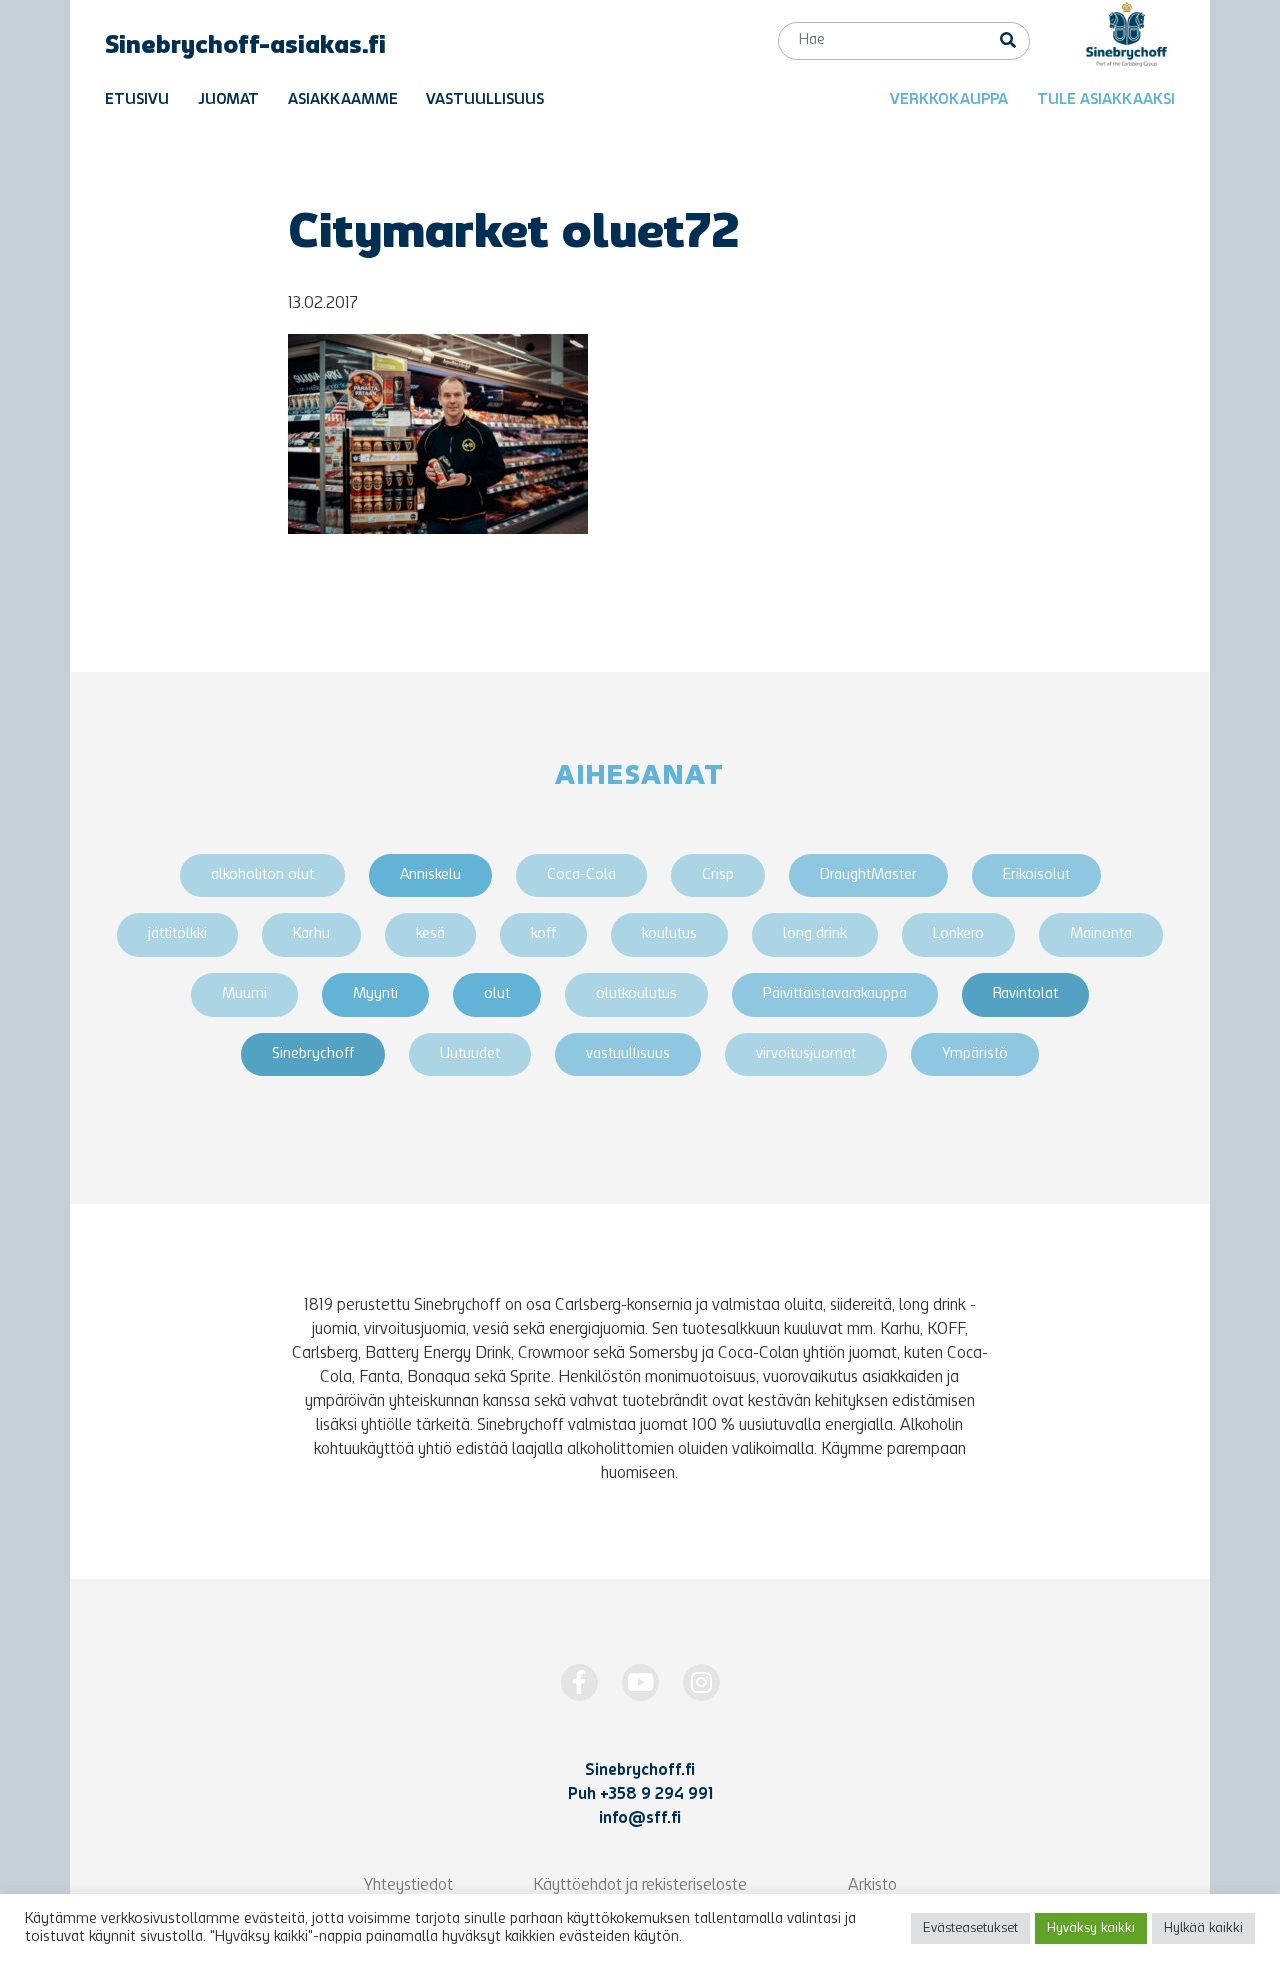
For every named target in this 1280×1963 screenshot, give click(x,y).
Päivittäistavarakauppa (835, 994)
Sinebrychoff (313, 1054)
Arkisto (872, 1886)
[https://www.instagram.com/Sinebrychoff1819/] (701, 1682)
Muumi (244, 994)
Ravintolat (1025, 994)
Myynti (375, 994)
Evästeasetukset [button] (970, 1928)
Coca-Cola (581, 875)
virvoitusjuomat (806, 1054)
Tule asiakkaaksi (1106, 100)
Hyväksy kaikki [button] (1091, 1928)
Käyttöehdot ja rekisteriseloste (640, 1886)
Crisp (718, 875)
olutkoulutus (636, 994)
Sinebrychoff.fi (640, 1771)
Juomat (228, 100)
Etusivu (137, 100)
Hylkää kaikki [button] (1203, 1928)
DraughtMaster (868, 875)
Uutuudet (470, 1054)
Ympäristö (975, 1054)
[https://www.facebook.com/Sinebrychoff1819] (579, 1682)
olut (497, 994)
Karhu (311, 934)
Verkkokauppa (949, 100)
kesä (430, 934)
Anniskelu (430, 875)
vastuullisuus (628, 1054)
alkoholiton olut (262, 875)
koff (543, 934)
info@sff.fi (640, 1819)
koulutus (669, 934)
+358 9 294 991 (656, 1795)
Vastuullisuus (485, 100)
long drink (815, 934)
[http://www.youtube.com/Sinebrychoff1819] (640, 1682)
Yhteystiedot (408, 1886)
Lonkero (958, 934)
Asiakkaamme (343, 100)
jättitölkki (177, 934)
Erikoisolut (1036, 875)
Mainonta (1101, 934)
